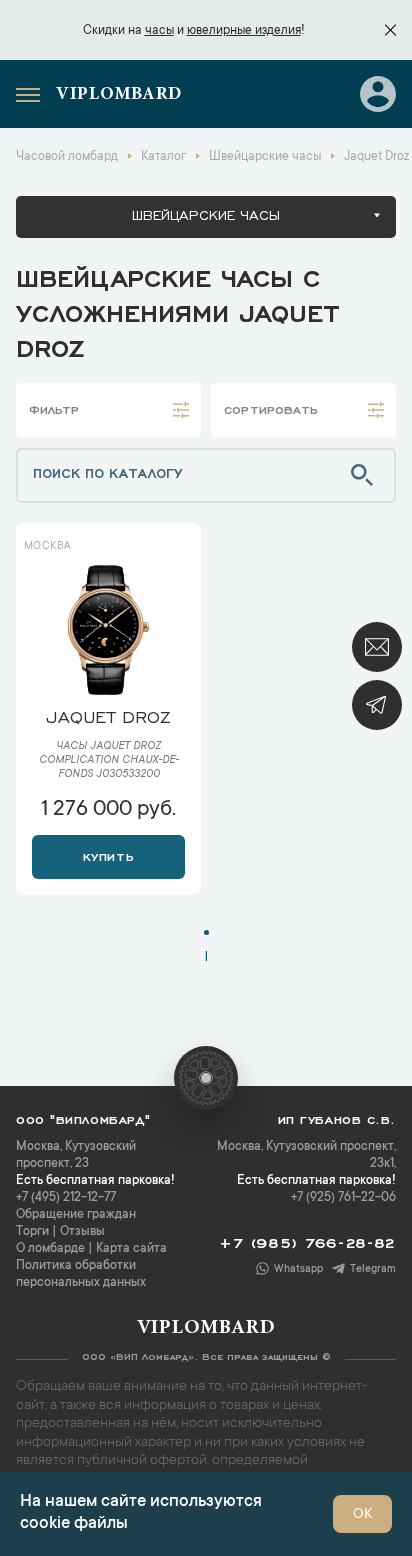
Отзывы (82, 1232)
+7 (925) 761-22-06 (343, 1198)
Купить (108, 855)
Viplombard (119, 95)
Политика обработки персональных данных (81, 1274)
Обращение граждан (76, 1215)
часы (159, 31)
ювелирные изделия (244, 31)
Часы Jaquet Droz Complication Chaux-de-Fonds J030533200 (109, 761)
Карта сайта (131, 1249)
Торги (32, 1232)
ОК (362, 1515)
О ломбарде (50, 1249)
